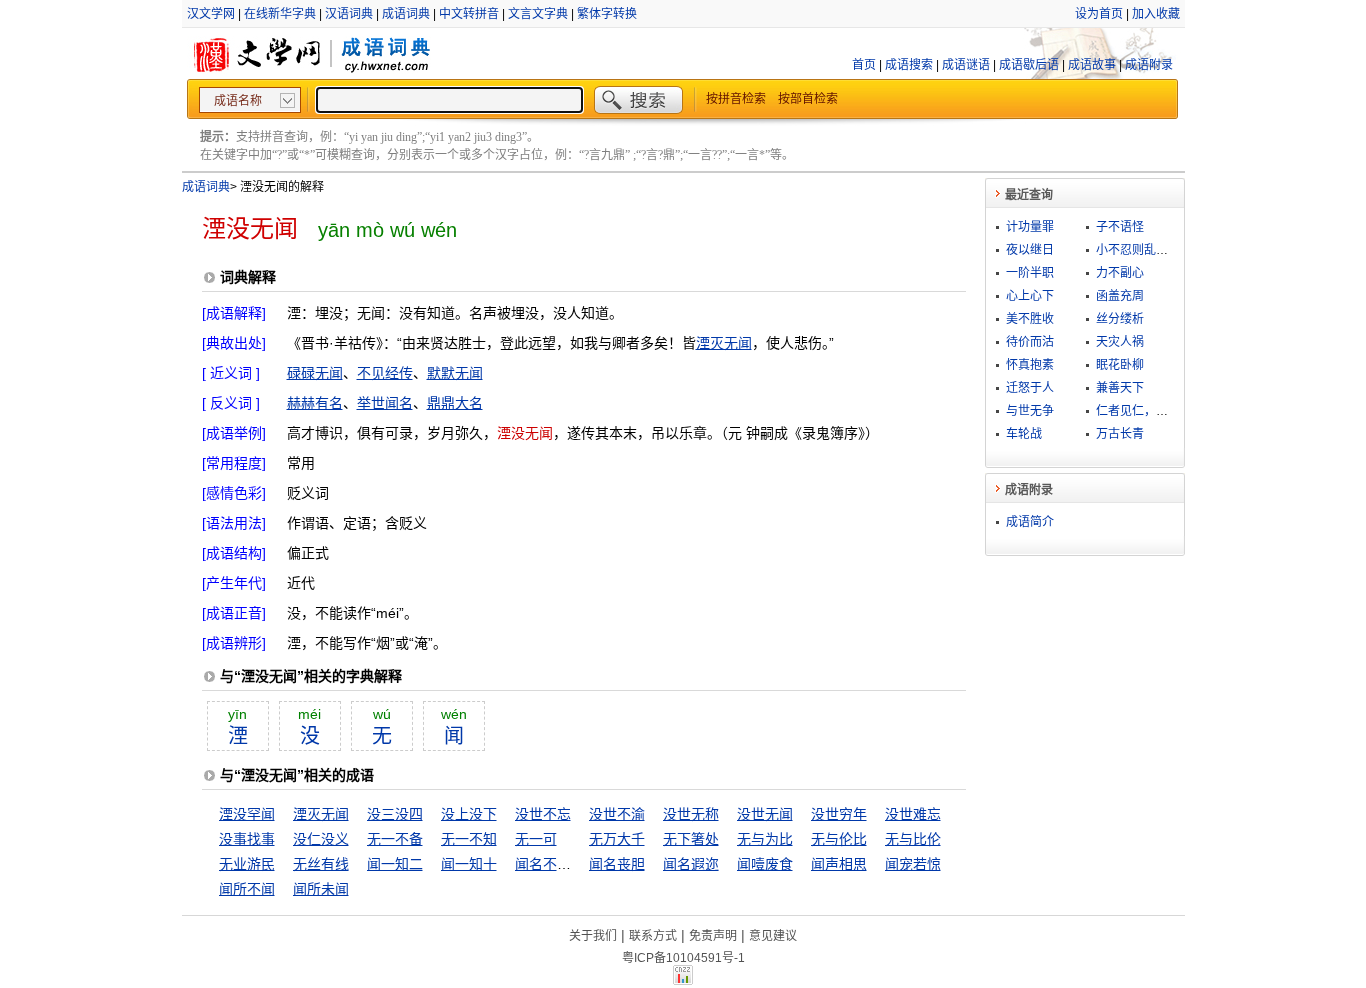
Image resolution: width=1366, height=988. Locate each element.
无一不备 (395, 839)
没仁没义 (321, 839)
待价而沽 (1030, 342)
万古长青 (1120, 434)
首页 (864, 65)
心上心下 (1030, 296)
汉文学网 (211, 14)
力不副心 (1120, 273)
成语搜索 (909, 65)
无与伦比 (839, 839)
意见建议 (773, 936)
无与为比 (765, 839)
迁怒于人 (1030, 388)
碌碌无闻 (315, 373)
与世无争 (1030, 411)
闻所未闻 (321, 889)
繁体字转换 (607, 14)
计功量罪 (1030, 227)
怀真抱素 (1030, 365)
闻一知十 (469, 864)
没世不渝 (617, 814)
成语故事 (1092, 65)
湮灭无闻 (724, 343)
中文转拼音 (469, 14)
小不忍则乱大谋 (1138, 250)
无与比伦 (913, 839)
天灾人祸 (1120, 342)
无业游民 (247, 864)
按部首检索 (808, 99)
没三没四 (395, 814)
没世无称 (691, 814)
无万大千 (617, 839)
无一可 (536, 839)
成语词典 (406, 14)
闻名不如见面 (557, 864)
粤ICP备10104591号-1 (683, 958)
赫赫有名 (315, 403)
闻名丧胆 (617, 864)
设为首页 (1099, 14)
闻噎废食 (765, 864)
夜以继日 (1030, 250)
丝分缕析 (1120, 319)
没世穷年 (839, 814)
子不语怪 (1120, 227)
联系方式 (653, 936)
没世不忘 (543, 814)
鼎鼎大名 (455, 403)
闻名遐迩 (691, 864)
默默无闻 (455, 373)
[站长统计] (683, 980)
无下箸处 (691, 839)
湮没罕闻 (247, 814)
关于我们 (593, 936)
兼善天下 (1120, 388)
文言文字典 (538, 14)
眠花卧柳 (1120, 365)
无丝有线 (321, 864)
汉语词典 (349, 14)
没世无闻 (765, 814)
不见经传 (385, 373)
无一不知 (469, 839)
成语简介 (1030, 522)
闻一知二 (395, 864)
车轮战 (1024, 434)
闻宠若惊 (913, 864)
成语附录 (1149, 65)
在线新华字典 (280, 14)
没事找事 (247, 839)
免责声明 (713, 936)
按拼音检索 (736, 99)
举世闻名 (385, 403)
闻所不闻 (247, 889)
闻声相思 (839, 864)
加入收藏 (1156, 14)
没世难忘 (913, 814)
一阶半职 (1030, 273)
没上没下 (469, 814)
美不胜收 (1030, 319)
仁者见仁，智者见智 (1150, 411)
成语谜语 (966, 65)
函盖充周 (1120, 296)
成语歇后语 (1029, 65)
